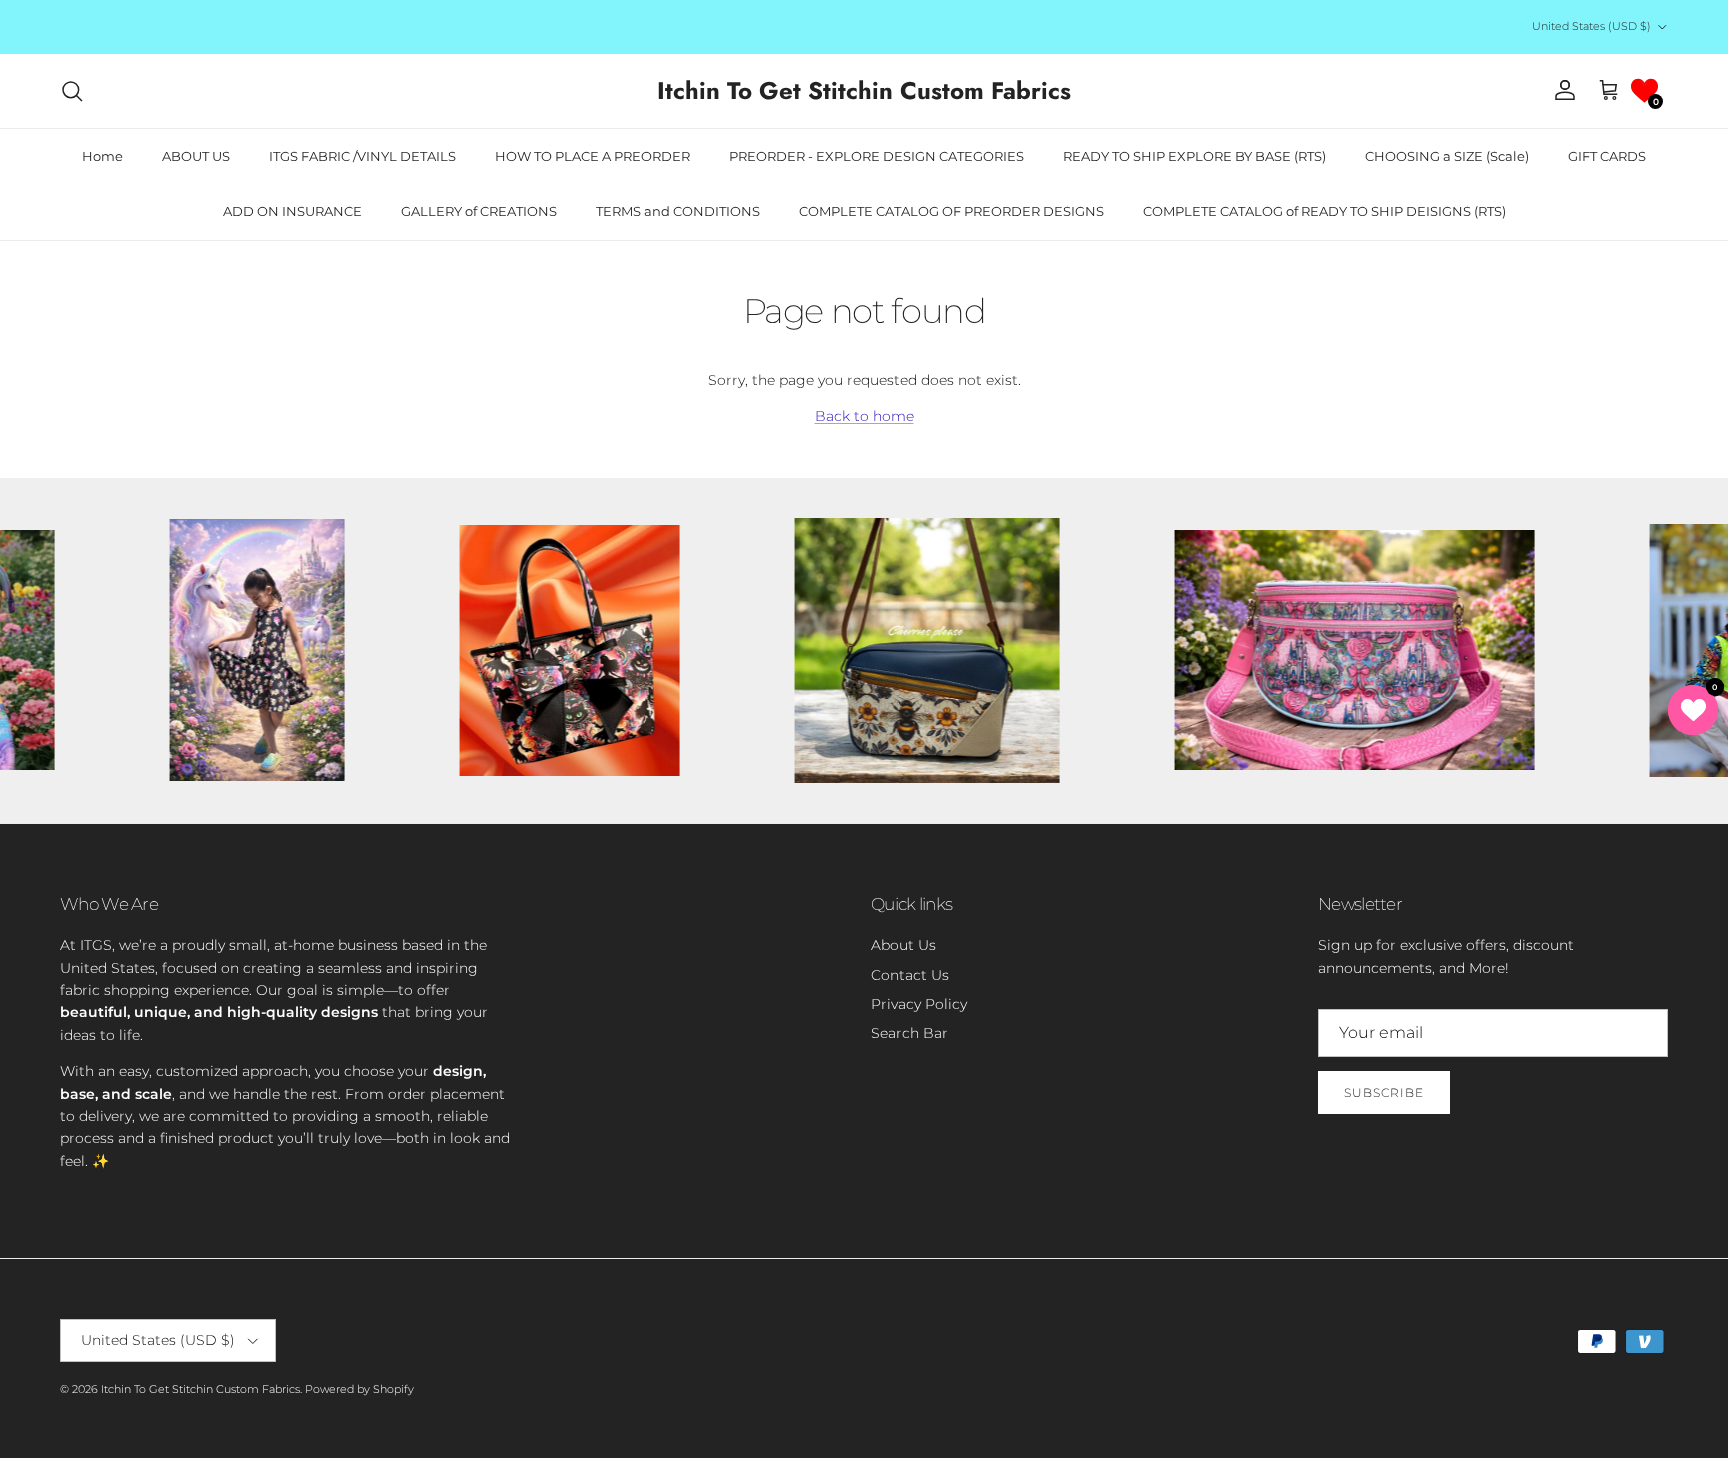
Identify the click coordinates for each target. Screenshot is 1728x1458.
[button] (1644, 90)
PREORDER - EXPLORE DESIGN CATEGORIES (876, 156)
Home (102, 156)
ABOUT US (196, 156)
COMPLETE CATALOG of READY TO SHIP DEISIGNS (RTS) (1324, 211)
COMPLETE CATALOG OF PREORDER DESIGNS (951, 211)
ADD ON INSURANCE (292, 211)
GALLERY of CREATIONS (479, 211)
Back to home (864, 416)
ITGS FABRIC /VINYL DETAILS (362, 156)
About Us (903, 945)
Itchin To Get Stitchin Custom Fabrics (200, 1389)
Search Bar (909, 1033)
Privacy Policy (919, 1004)
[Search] (72, 91)
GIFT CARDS (1607, 156)
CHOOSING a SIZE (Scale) (1447, 156)
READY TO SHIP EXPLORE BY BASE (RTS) (1194, 156)
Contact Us (910, 975)
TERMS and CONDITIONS (678, 211)
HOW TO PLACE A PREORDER (592, 156)
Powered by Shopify (359, 1389)
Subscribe (1384, 1092)
